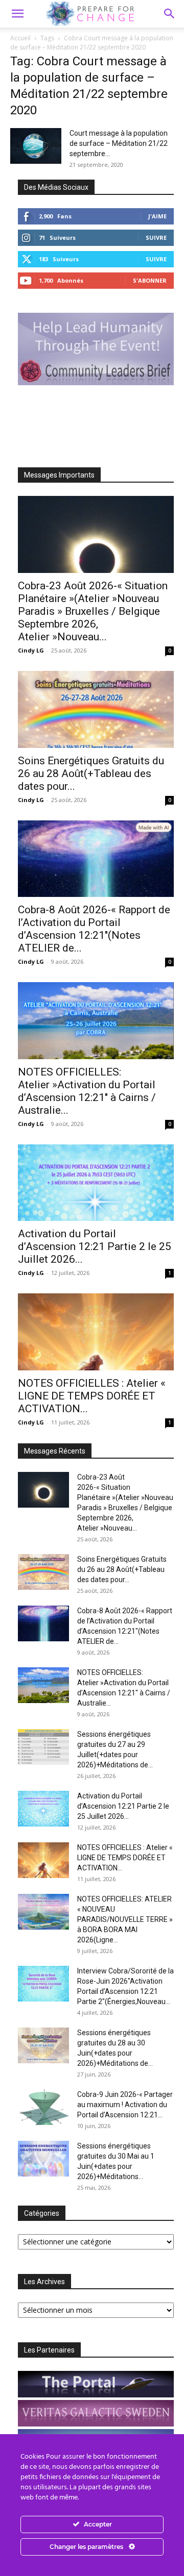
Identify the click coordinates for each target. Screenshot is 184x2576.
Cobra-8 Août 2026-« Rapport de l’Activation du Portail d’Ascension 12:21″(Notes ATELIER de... (94, 929)
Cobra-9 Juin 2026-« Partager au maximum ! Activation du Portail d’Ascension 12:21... (125, 2105)
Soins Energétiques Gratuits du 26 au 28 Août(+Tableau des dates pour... (91, 773)
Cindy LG (31, 650)
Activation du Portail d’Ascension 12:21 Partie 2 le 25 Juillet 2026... (95, 1246)
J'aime (157, 216)
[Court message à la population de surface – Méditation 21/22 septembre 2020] (36, 146)
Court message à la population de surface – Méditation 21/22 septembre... (119, 143)
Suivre (156, 237)
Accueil (20, 38)
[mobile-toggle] (17, 14)
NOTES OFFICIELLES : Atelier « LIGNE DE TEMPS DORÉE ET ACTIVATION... (92, 1396)
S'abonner (150, 280)
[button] (170, 14)
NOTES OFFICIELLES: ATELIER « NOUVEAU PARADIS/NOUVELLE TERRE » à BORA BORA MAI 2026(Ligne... (125, 1919)
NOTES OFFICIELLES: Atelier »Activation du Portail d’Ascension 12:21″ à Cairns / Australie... (87, 1091)
